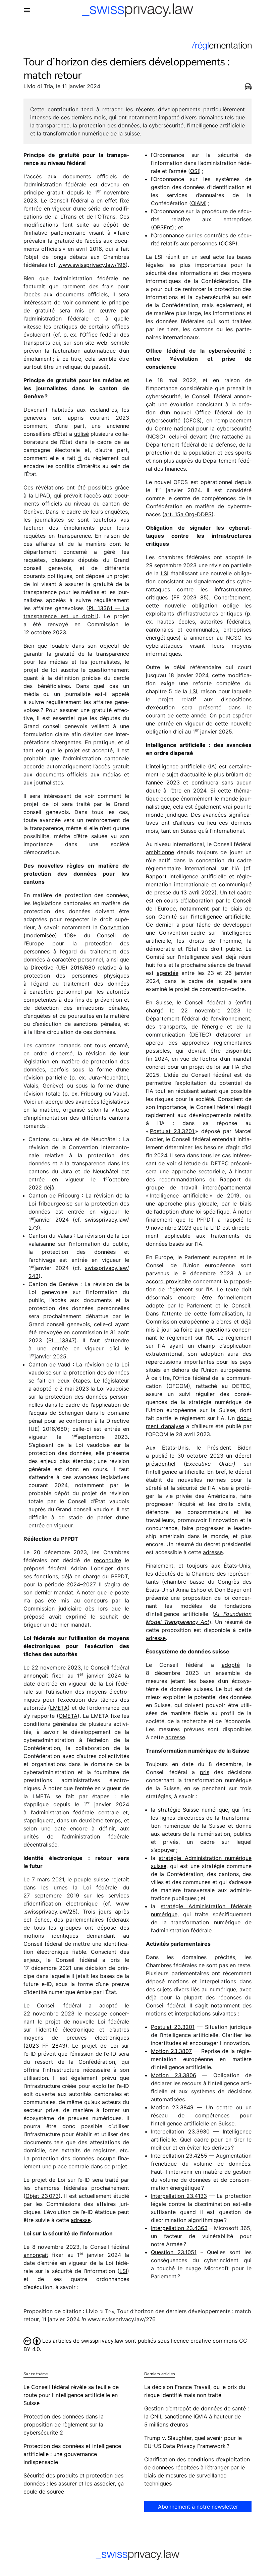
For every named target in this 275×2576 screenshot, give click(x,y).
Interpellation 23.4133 (179, 2196)
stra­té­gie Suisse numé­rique (193, 1810)
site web (96, 343)
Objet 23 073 (42, 2196)
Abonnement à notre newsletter (198, 2507)
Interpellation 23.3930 (180, 2131)
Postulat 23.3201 (173, 1131)
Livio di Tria (38, 86)
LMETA (59, 1708)
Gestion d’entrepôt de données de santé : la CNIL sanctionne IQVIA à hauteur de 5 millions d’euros (197, 2416)
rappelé (234, 1220)
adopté (108, 2005)
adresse (81, 2220)
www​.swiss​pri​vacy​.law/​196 (92, 265)
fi (80, 458)
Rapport (156, 876)
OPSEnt (162, 227)
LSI (123, 2271)
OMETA (68, 1716)
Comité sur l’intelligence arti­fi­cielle (204, 917)
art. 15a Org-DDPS (188, 514)
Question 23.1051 (174, 2252)
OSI (195, 171)
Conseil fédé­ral (69, 200)
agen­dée (168, 973)
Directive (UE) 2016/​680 (63, 968)
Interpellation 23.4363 (179, 2228)
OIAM (198, 203)
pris (205, 1772)
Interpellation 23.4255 (179, 2156)
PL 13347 (61, 1340)
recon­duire (107, 1560)
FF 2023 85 (190, 597)
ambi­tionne (160, 852)
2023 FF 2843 (45, 2046)
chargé (155, 1010)
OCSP (228, 243)
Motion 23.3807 (171, 2051)
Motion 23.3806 (174, 2075)
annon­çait (36, 1676)
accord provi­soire (169, 1281)
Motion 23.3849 (172, 2107)
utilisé (81, 434)
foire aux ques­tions (205, 1330)
